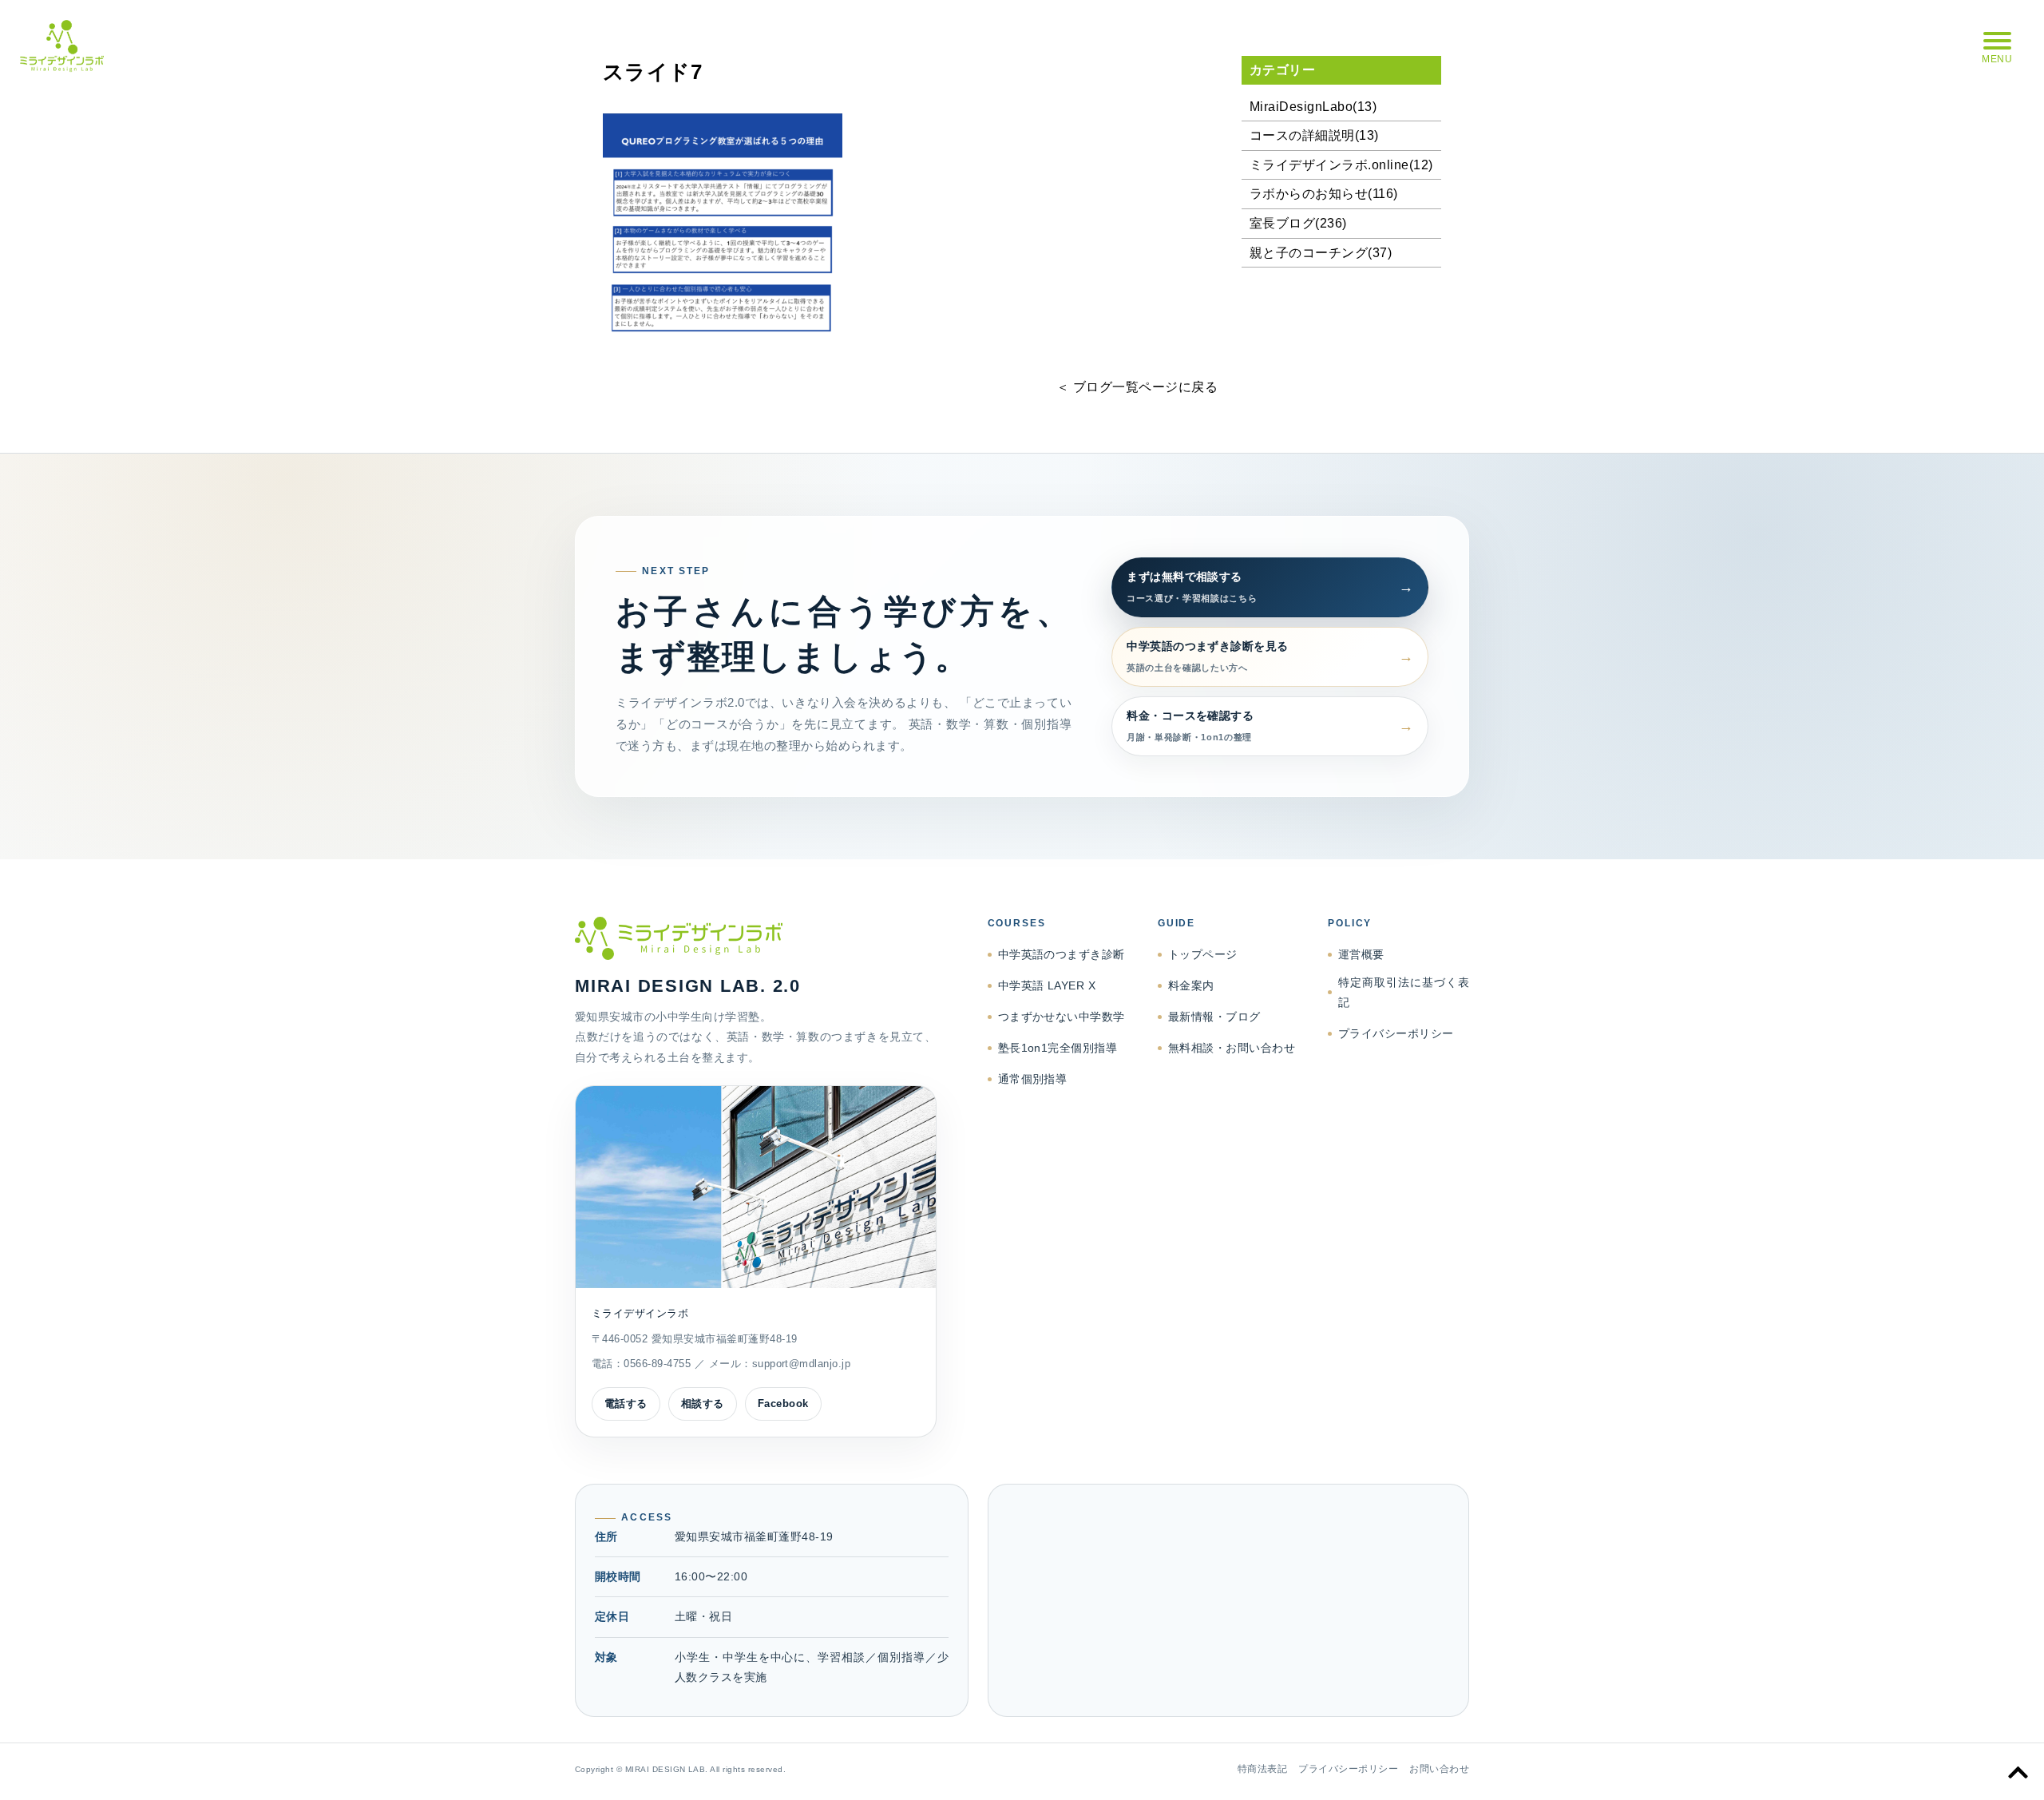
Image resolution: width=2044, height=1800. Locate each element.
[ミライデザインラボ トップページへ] (756, 938)
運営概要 (1361, 954)
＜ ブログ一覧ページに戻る (1137, 387)
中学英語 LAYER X (1047, 985)
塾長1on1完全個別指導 (1058, 1048)
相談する (703, 1404)
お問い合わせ (1439, 1769)
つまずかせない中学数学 (1062, 1017)
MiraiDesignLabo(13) (1313, 107)
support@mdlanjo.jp (802, 1364)
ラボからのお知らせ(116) (1324, 194)
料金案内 (1191, 985)
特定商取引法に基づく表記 (1404, 992)
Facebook (783, 1404)
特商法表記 (1262, 1769)
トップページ (1203, 954)
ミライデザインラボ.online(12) (1341, 165)
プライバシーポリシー (1396, 1033)
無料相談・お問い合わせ (1232, 1048)
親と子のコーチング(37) (1321, 253)
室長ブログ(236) (1298, 223)
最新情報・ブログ (1214, 1017)
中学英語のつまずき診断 (1062, 954)
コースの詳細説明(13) (1314, 135)
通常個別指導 (1033, 1079)
